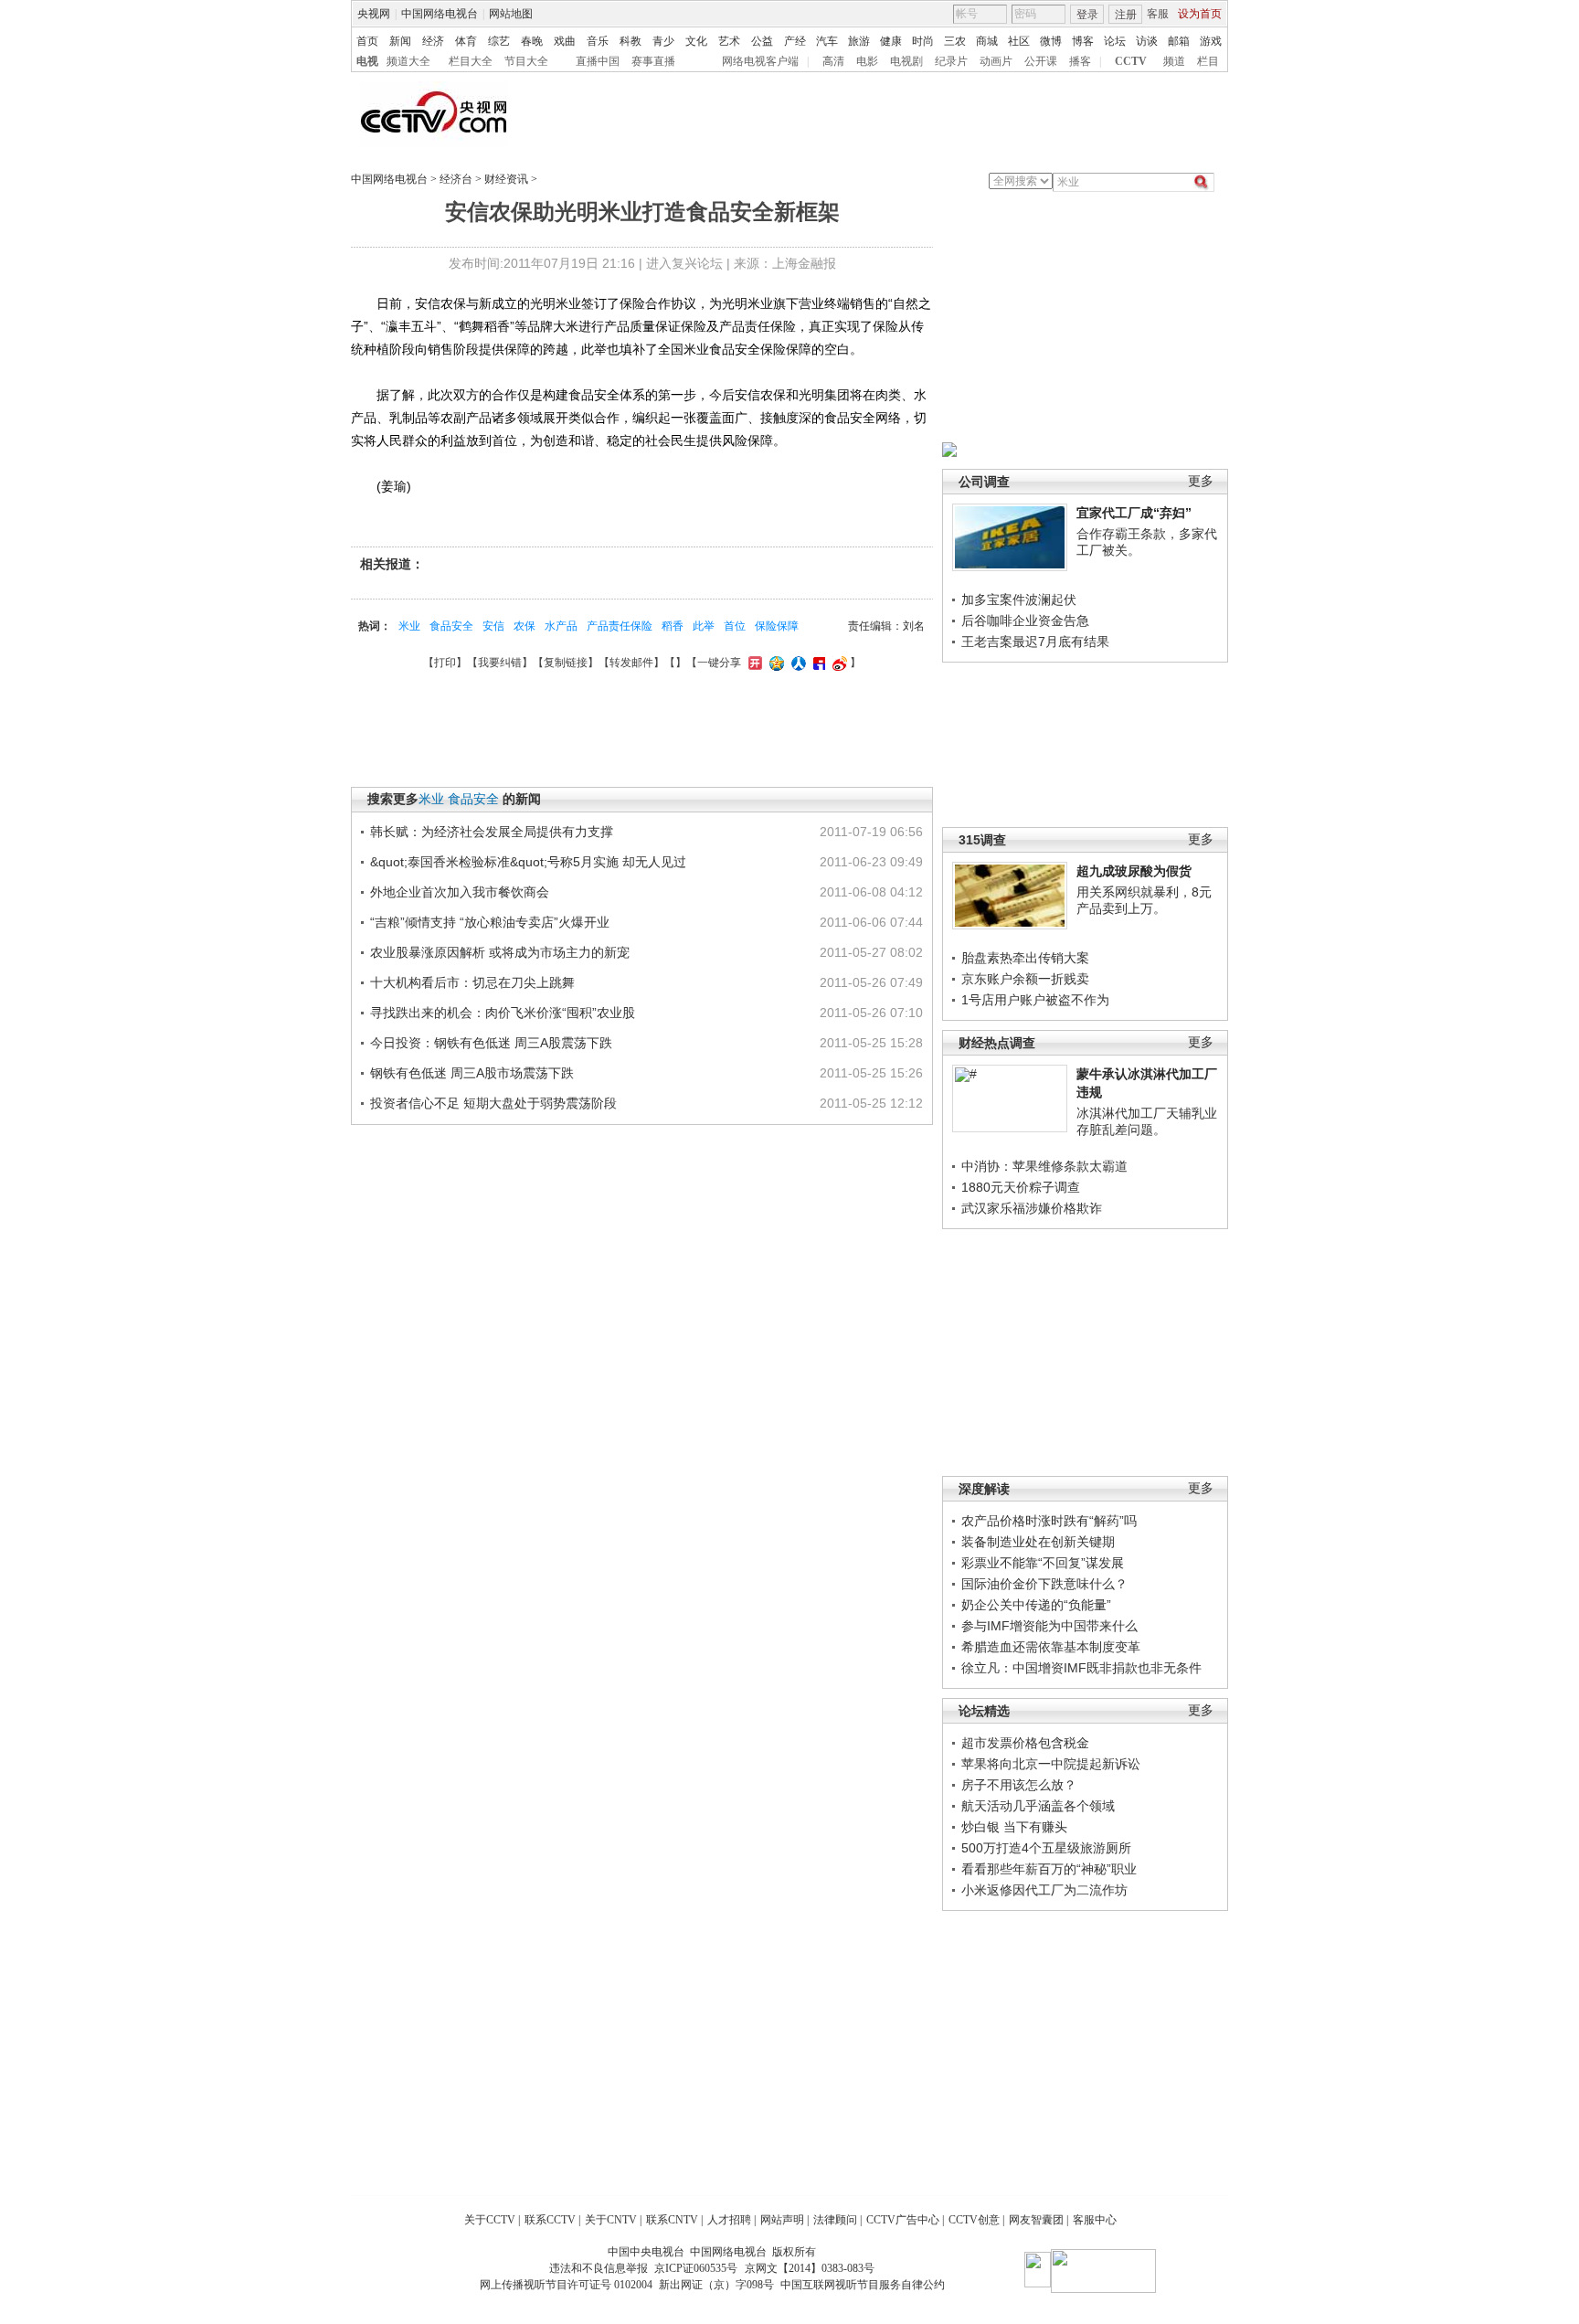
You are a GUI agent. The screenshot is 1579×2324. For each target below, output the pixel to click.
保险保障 (777, 626)
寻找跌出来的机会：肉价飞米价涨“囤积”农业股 (503, 1013)
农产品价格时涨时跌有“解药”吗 (1049, 1521)
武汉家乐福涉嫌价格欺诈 (1032, 1208)
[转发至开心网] (753, 663)
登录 (1087, 15)
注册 (1126, 15)
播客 (1080, 61)
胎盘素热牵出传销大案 (1025, 958)
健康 (891, 41)
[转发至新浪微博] (837, 663)
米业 (409, 626)
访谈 (1147, 41)
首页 (367, 41)
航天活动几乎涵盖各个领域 (1038, 1806)
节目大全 (526, 61)
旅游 (859, 41)
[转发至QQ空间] (774, 663)
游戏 (1211, 41)
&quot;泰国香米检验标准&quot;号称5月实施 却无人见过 (528, 862)
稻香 (673, 626)
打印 (445, 663)
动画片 (996, 61)
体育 (466, 41)
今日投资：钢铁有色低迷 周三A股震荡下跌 (491, 1043)
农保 (525, 626)
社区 (1019, 41)
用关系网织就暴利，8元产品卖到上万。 (1144, 900)
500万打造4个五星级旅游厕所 (1046, 1848)
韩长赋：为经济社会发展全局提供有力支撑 (492, 832)
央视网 (374, 14)
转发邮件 (631, 663)
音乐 (598, 41)
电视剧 (906, 61)
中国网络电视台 (440, 14)
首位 (735, 626)
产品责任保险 (620, 626)
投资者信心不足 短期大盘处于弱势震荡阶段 (493, 1103)
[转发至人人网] (796, 663)
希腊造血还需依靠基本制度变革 (1051, 1647)
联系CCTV (550, 2220)
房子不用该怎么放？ (1019, 1785)
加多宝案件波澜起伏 (1019, 600)
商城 (987, 41)
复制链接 (566, 663)
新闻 (400, 41)
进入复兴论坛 (684, 263)
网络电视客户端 (760, 61)
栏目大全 (471, 61)
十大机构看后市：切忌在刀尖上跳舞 (472, 982)
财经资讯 (506, 179)
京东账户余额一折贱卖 (1025, 979)
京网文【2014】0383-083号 (810, 2268)
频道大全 (408, 61)
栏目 (1208, 61)
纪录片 (951, 61)
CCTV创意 (974, 2220)
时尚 (923, 41)
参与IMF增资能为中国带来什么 (1049, 1626)
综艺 (499, 41)
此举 (704, 626)
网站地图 (511, 14)
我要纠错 (500, 663)
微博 (1051, 41)
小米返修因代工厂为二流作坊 (1044, 1890)
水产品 (561, 626)
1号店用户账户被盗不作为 (1035, 1000)
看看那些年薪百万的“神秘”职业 (1049, 1869)
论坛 (1115, 41)
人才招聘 (729, 2220)
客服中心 (1095, 2220)
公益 (762, 41)
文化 (696, 41)
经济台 (456, 179)
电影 (867, 61)
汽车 (827, 41)
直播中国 (598, 61)
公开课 (1041, 61)
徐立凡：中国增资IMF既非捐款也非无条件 (1081, 1668)
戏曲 (565, 41)
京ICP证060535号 (696, 2268)
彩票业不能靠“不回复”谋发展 (1043, 1563)
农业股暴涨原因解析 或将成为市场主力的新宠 (500, 952)
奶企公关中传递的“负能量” (1036, 1605)
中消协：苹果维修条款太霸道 (1044, 1166)
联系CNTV (672, 2220)
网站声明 (782, 2220)
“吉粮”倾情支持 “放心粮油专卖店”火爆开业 (490, 922)
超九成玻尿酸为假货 (1134, 871)
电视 (367, 61)
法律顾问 (835, 2220)
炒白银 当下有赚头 (1014, 1827)
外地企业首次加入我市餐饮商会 (460, 892)
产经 (795, 41)
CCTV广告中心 (903, 2220)
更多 (1201, 481)
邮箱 (1179, 41)
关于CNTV (611, 2220)
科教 (631, 41)
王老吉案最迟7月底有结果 (1035, 642)
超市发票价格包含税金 (1025, 1743)
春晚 (532, 41)
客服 (1158, 14)
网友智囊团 (1036, 2220)
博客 (1083, 41)
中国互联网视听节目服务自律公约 (863, 2285)
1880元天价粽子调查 (1021, 1187)
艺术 (729, 41)
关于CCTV (490, 2220)
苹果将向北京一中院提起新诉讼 (1051, 1764)
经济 (433, 41)
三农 (955, 41)
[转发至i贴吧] (817, 663)
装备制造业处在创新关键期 (1038, 1542)
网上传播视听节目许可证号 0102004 (566, 2285)
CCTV (1131, 61)
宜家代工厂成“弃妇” (1134, 513)
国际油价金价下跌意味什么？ (1044, 1584)
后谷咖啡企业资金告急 (1025, 621)
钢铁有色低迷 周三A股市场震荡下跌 (472, 1073)
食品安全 (451, 626)
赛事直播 (653, 61)
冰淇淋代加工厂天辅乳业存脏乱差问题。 (1147, 1121)
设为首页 (1200, 14)
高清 (833, 61)
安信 (493, 626)
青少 (663, 41)
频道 (1174, 61)
